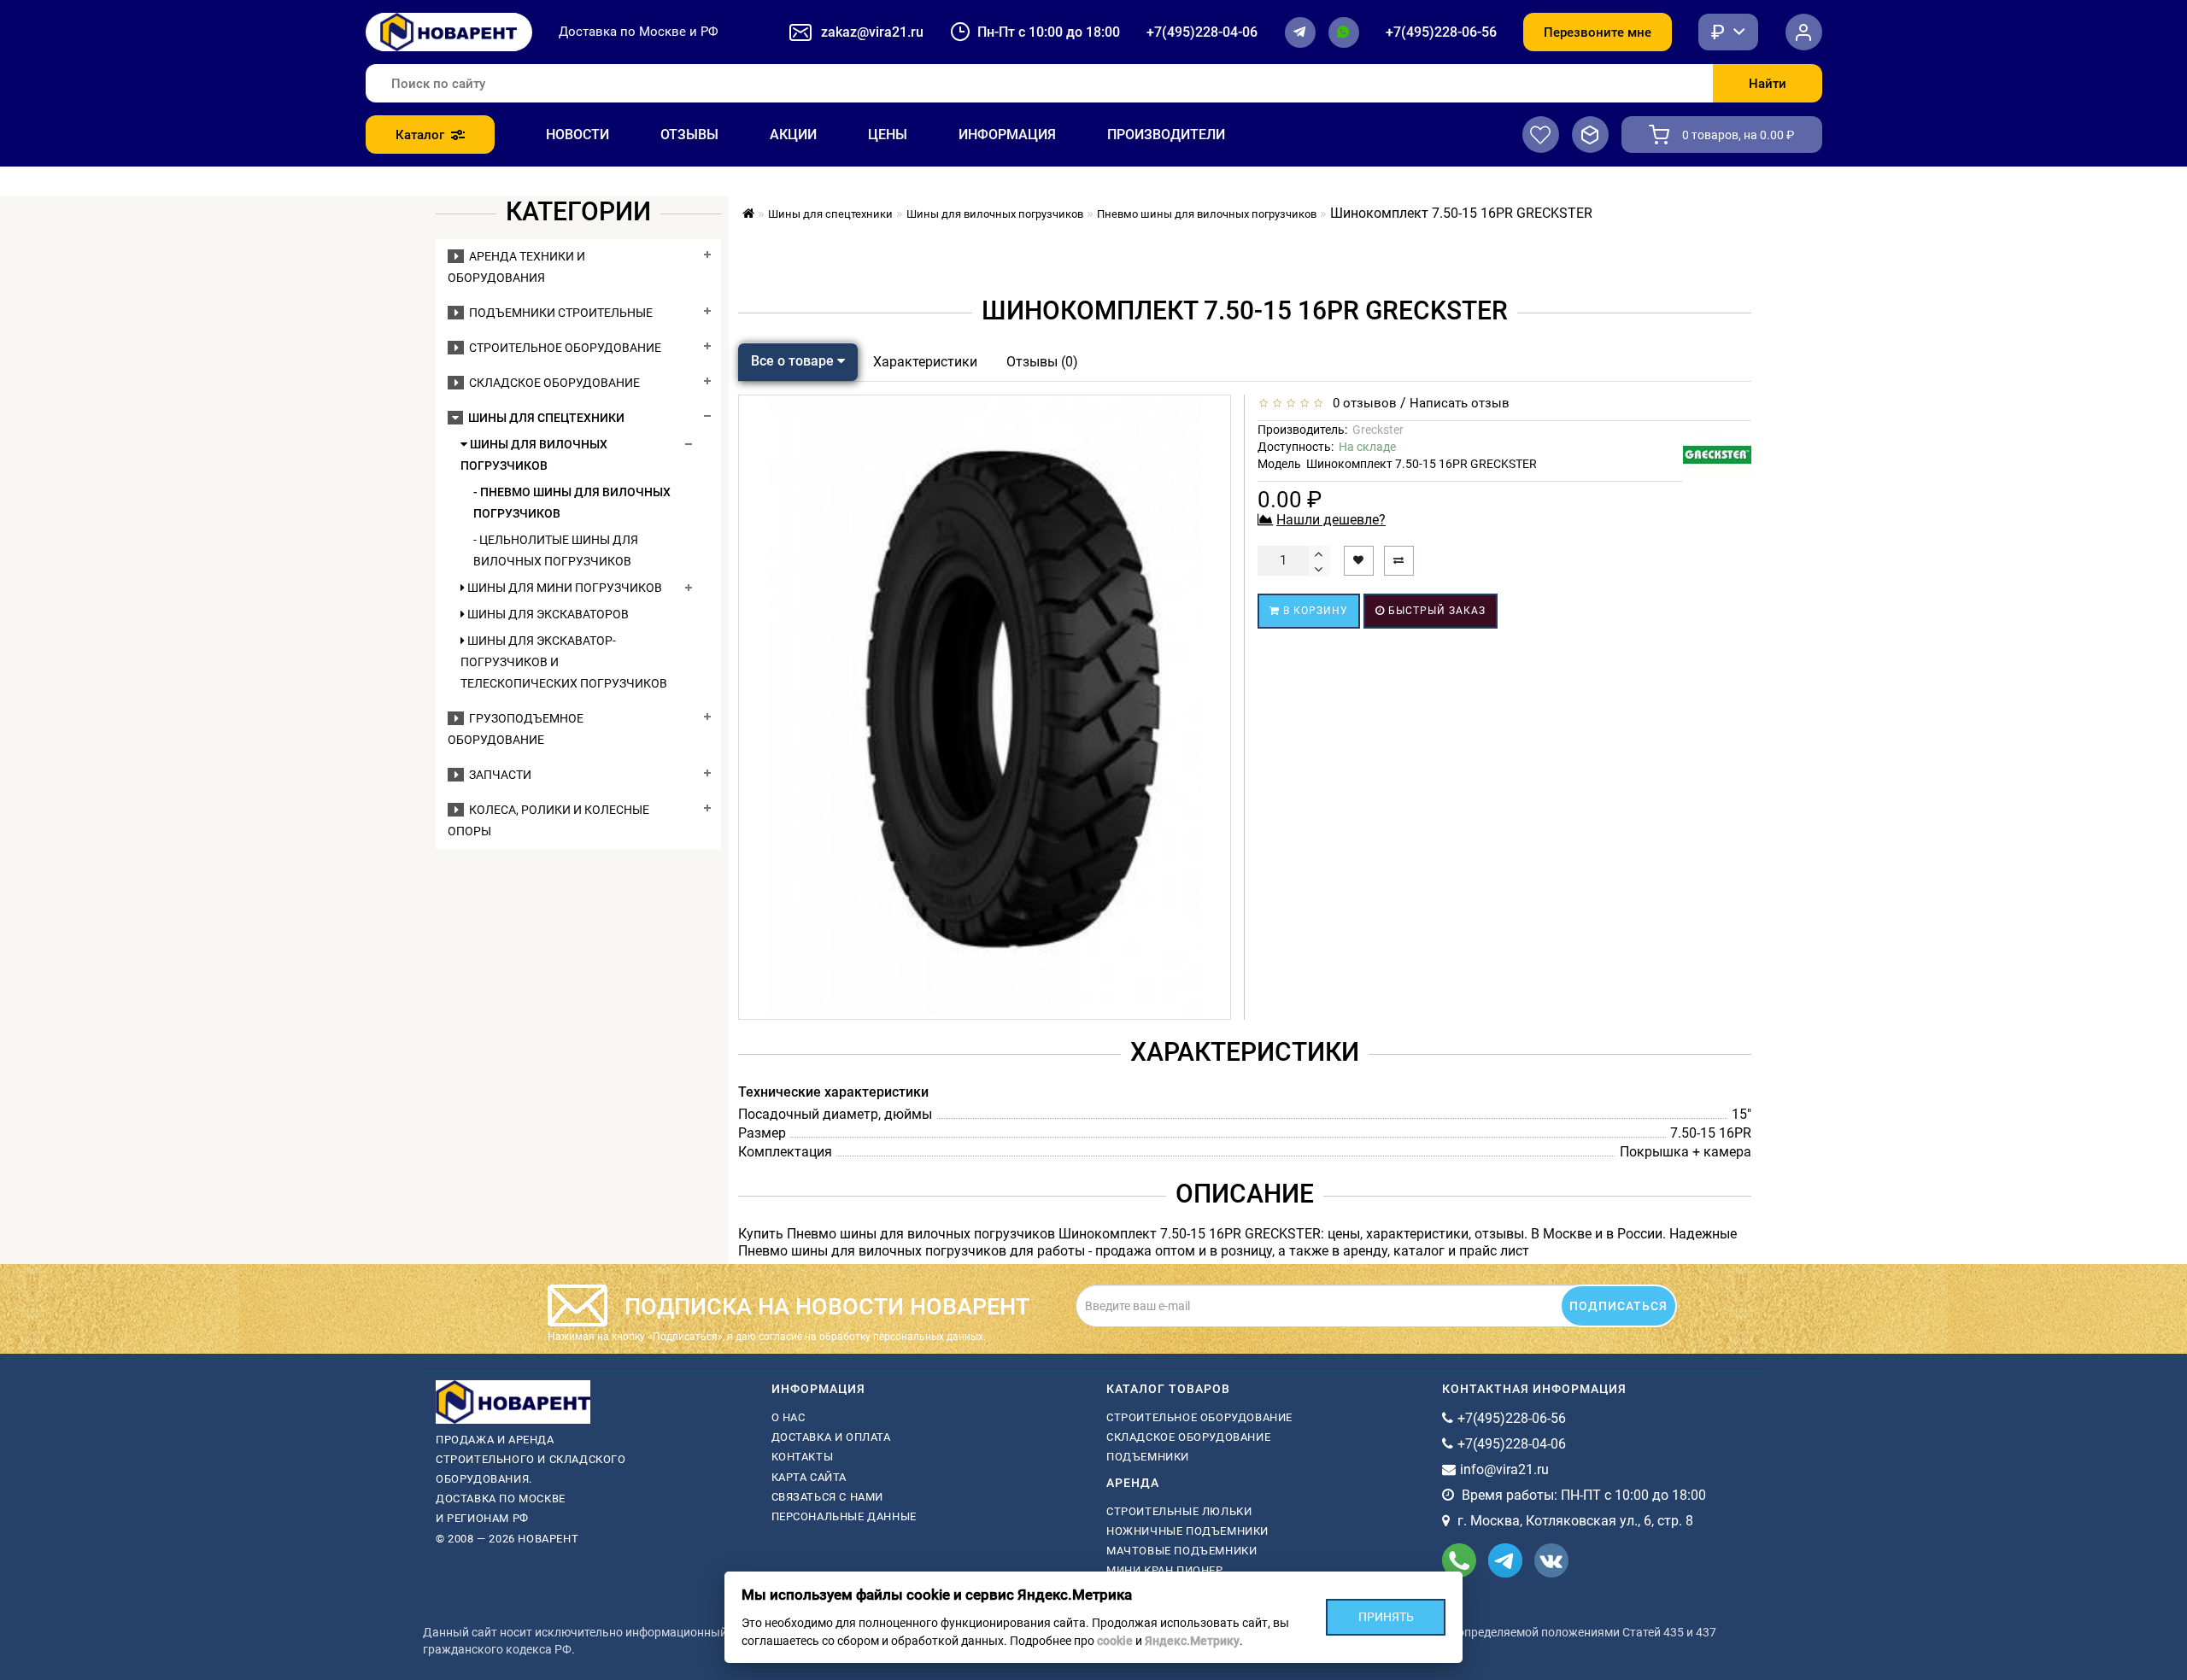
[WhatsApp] (1344, 32)
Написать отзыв (1460, 403)
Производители (1166, 135)
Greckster (1378, 430)
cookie (1115, 1641)
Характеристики (925, 362)
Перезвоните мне (1598, 32)
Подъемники (1148, 1457)
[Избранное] (1541, 135)
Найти (1768, 84)
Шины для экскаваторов (547, 614)
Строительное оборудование (563, 348)
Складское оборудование (552, 383)
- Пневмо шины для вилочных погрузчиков (572, 503)
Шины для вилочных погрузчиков (534, 455)
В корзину (1314, 611)
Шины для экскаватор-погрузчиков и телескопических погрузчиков (564, 662)
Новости (578, 135)
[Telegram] (1300, 32)
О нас (789, 1417)
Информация (1007, 135)
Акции (793, 135)
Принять (1386, 1617)
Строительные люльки (1179, 1511)
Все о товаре (794, 361)
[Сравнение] (1590, 135)
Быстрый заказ (1435, 611)
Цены (888, 135)
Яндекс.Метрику (1192, 1641)
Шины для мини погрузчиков (563, 588)
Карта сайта (809, 1477)
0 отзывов (1361, 403)
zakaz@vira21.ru (872, 32)
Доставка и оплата (831, 1437)
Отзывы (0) (1042, 362)
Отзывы (689, 135)
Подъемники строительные (558, 313)
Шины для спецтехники (544, 418)
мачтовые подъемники (1181, 1551)
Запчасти (498, 775)
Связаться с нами (828, 1497)
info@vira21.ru (1504, 1469)
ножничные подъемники (1187, 1531)
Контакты (803, 1457)
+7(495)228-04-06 (1202, 32)
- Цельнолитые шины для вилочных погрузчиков (556, 550)
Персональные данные (844, 1516)
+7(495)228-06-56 (1441, 32)
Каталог (420, 135)
